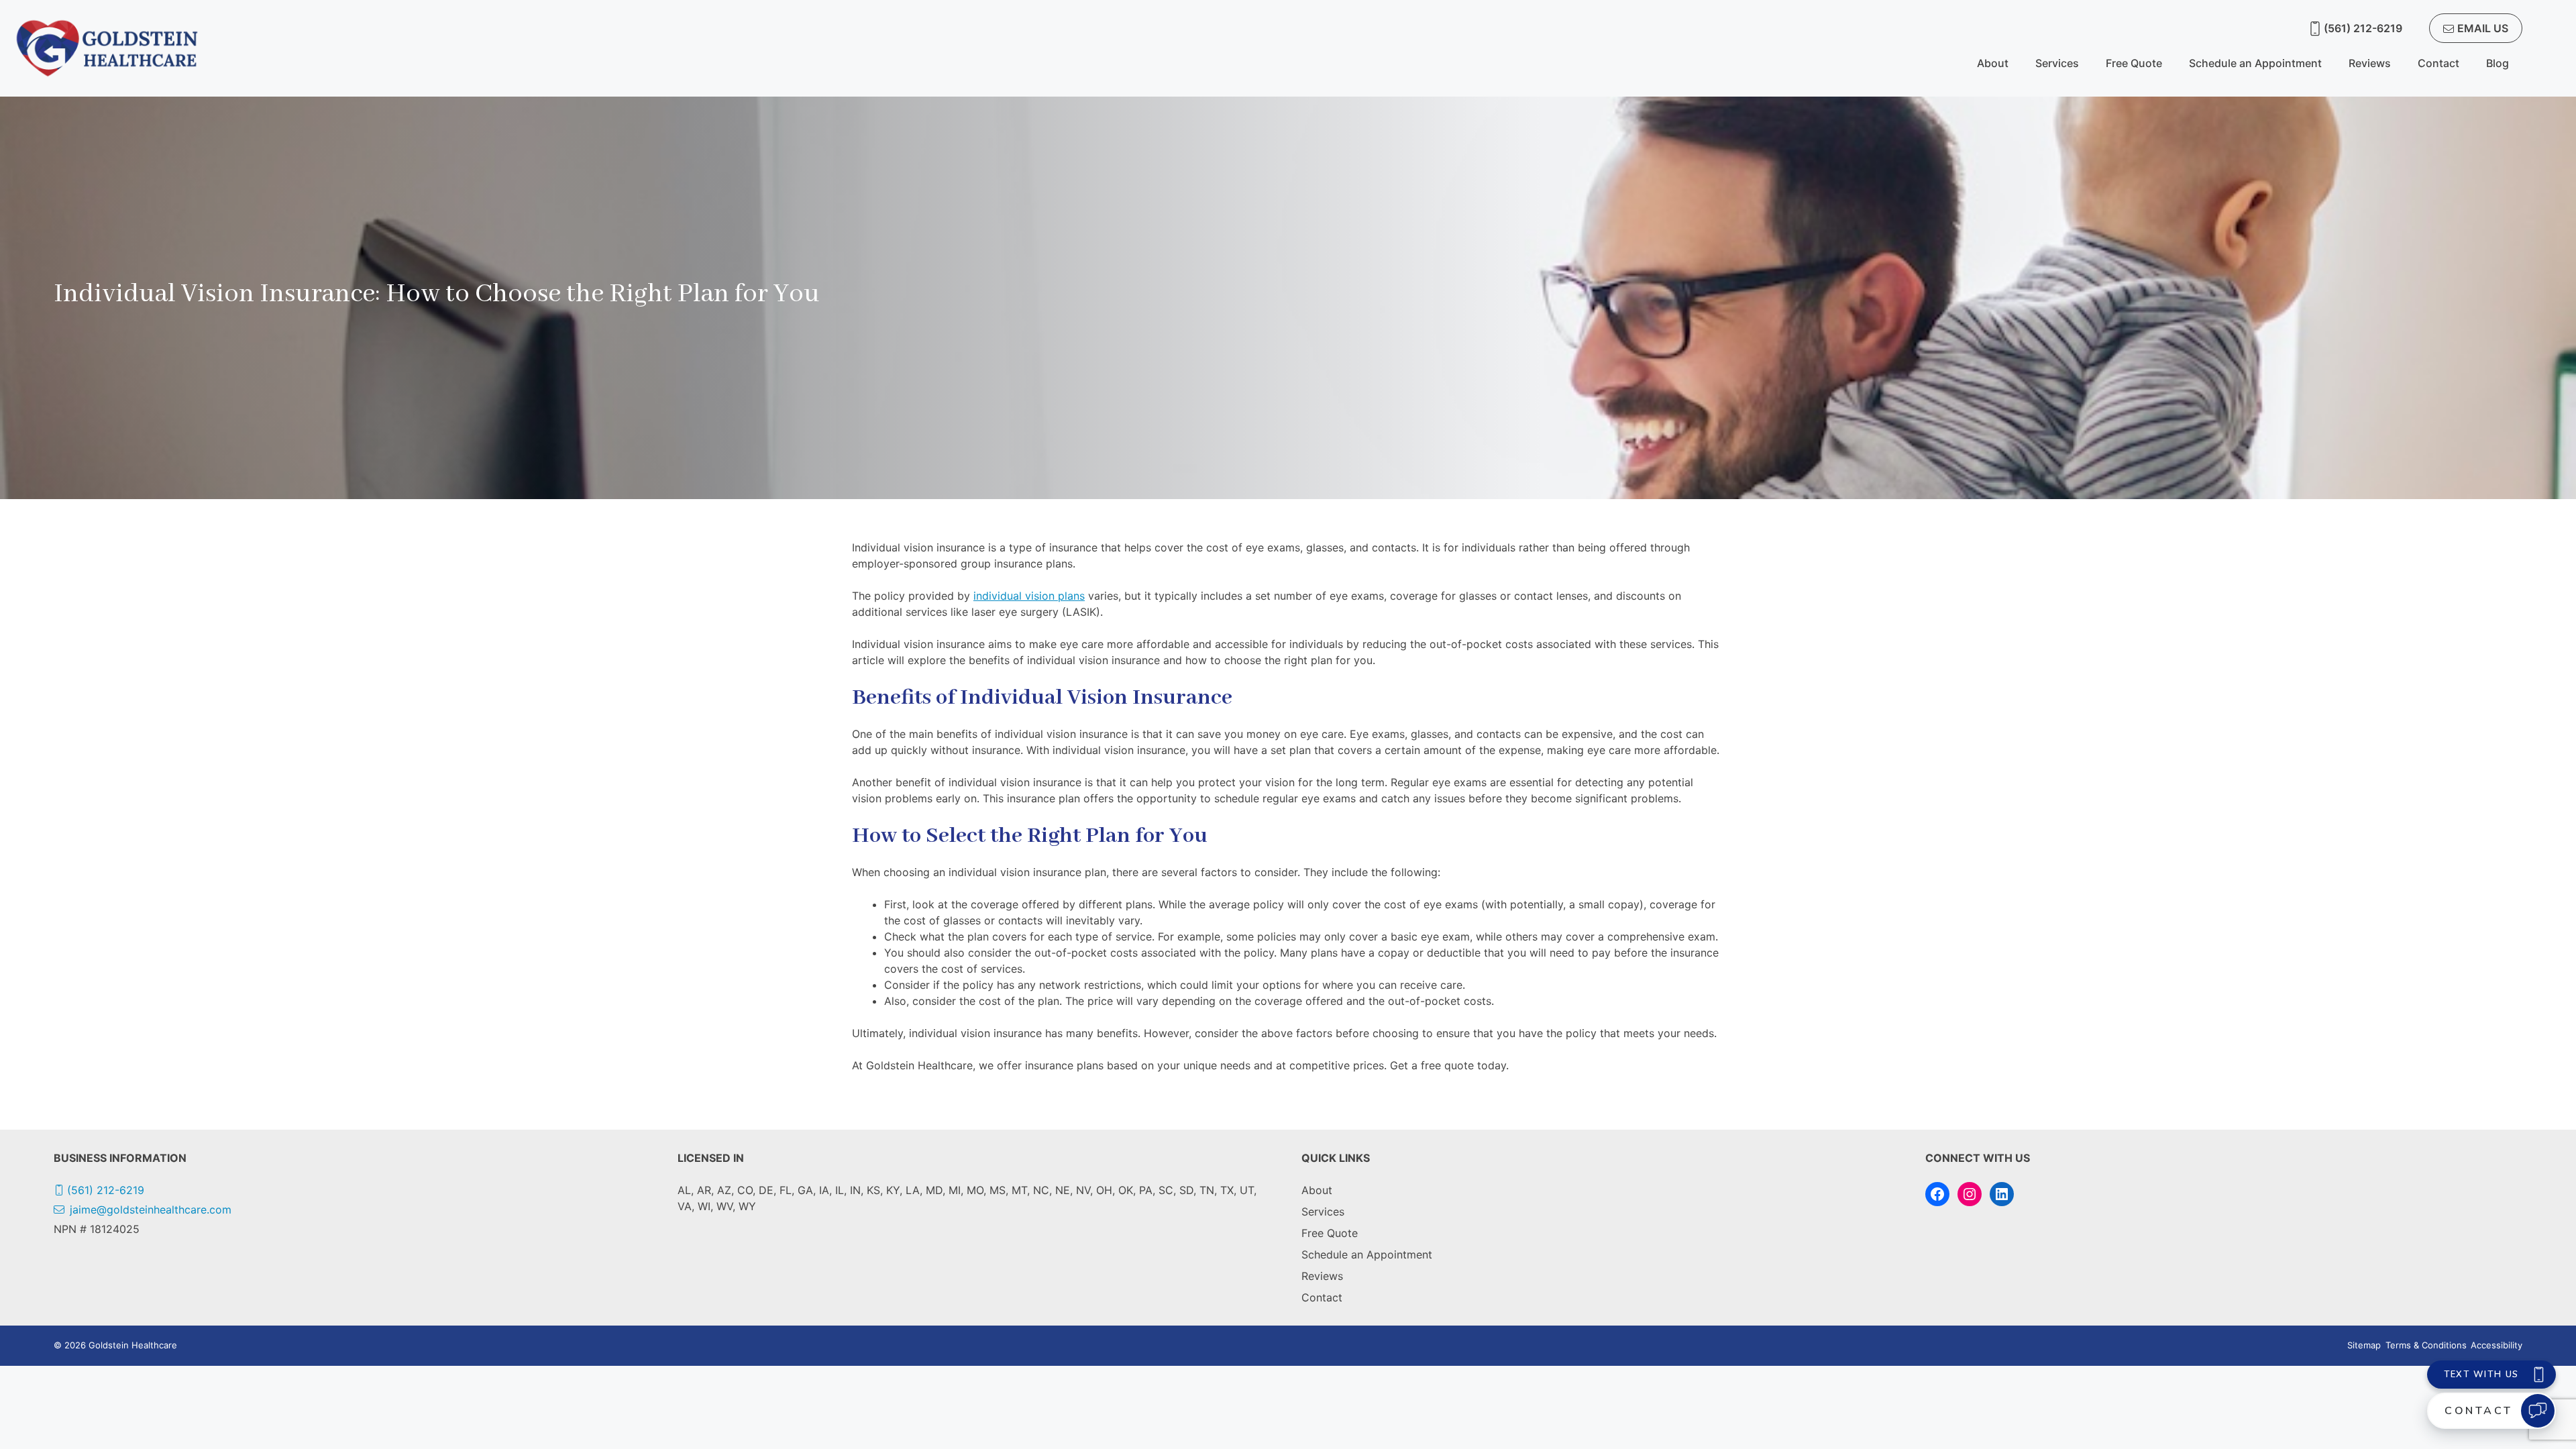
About (1993, 63)
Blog (2498, 63)
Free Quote (2134, 63)
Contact (2438, 63)
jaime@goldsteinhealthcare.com (151, 1210)
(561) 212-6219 (2363, 28)
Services (2057, 63)
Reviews (2370, 63)
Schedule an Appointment (2255, 63)
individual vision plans (1029, 596)
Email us (2483, 28)
